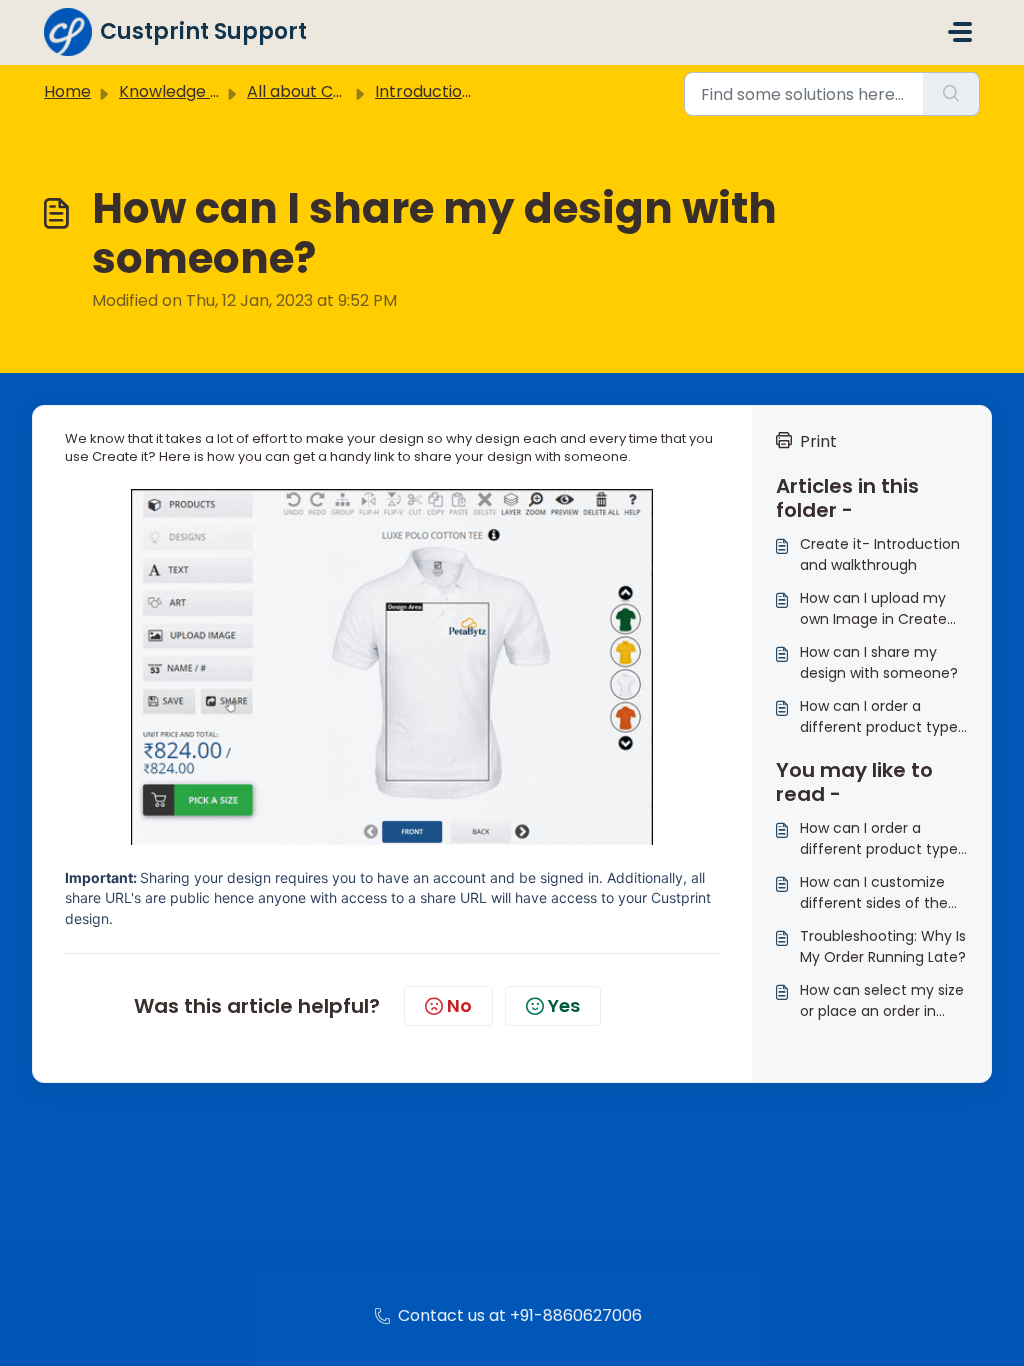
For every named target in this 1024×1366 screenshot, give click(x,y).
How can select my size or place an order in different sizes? (882, 1001)
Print (818, 441)
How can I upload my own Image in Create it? (873, 609)
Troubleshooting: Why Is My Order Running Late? (883, 946)
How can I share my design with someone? (879, 662)
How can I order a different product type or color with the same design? (879, 717)
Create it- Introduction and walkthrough (880, 554)
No (459, 1005)
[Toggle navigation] (960, 32)
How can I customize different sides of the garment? (874, 893)
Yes (564, 1005)
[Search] (951, 94)
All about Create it (319, 91)
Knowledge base (184, 91)
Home (67, 91)
